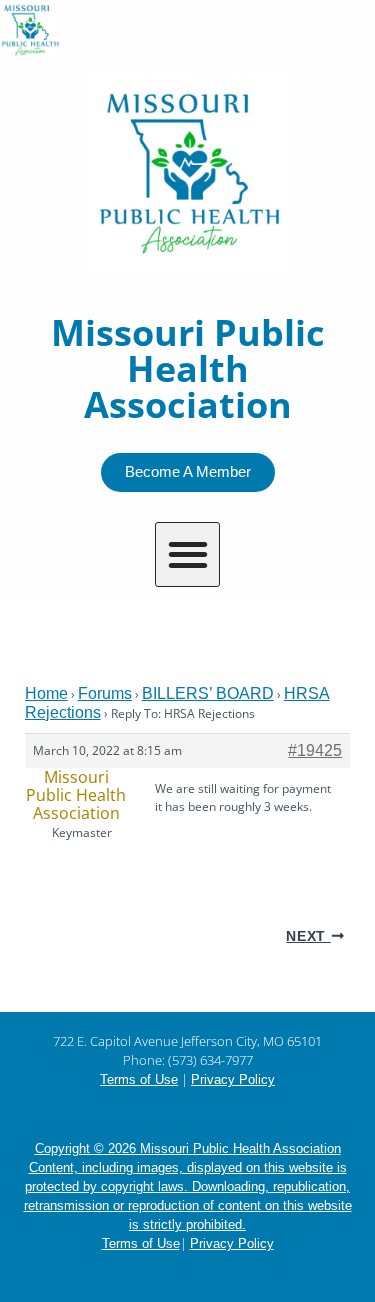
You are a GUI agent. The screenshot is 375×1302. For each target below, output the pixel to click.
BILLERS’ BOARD (208, 693)
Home (46, 693)
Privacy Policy (233, 1079)
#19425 (315, 750)
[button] (187, 554)
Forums (105, 693)
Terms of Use (139, 1079)
